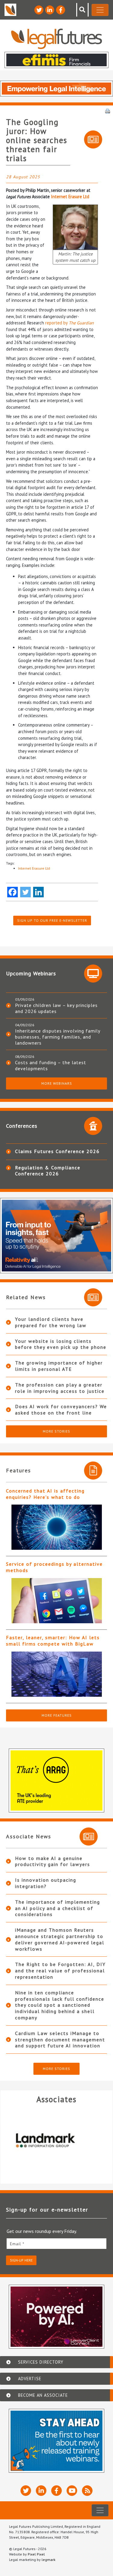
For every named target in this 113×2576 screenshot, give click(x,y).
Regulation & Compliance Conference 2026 (48, 1171)
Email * (17, 2244)
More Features (57, 1715)
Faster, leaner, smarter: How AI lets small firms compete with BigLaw (53, 1641)
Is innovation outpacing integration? (46, 1883)
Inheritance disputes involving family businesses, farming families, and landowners (58, 1037)
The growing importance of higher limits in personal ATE (59, 1366)
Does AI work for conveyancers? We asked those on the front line (61, 1410)
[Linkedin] (38, 892)
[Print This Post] (108, 111)
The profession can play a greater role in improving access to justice (60, 1388)
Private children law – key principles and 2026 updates (56, 1008)
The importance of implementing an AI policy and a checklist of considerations (58, 1908)
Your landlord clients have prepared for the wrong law (51, 1322)
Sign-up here (21, 2260)
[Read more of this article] (56, 1527)
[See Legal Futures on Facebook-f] (61, 10)
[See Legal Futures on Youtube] (72, 2491)
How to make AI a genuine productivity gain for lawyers (53, 1861)
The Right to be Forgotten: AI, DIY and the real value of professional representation (60, 1971)
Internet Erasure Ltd (70, 197)
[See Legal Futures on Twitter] (39, 10)
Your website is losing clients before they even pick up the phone (61, 1344)
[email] (56, 2244)
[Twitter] (25, 892)
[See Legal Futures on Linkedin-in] (50, 10)
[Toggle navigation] (100, 10)
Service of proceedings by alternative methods (54, 1567)
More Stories (56, 1431)
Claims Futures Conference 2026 (57, 1151)
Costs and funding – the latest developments (51, 1065)
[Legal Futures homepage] (56, 39)
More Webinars (57, 1083)
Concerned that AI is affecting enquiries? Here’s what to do (45, 1494)
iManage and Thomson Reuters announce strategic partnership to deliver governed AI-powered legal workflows (60, 1939)
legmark (49, 2560)
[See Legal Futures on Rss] (87, 2491)
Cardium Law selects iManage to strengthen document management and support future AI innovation (60, 2040)
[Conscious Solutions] (56, 2140)
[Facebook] (13, 892)
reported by (69, 323)
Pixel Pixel (36, 2554)
